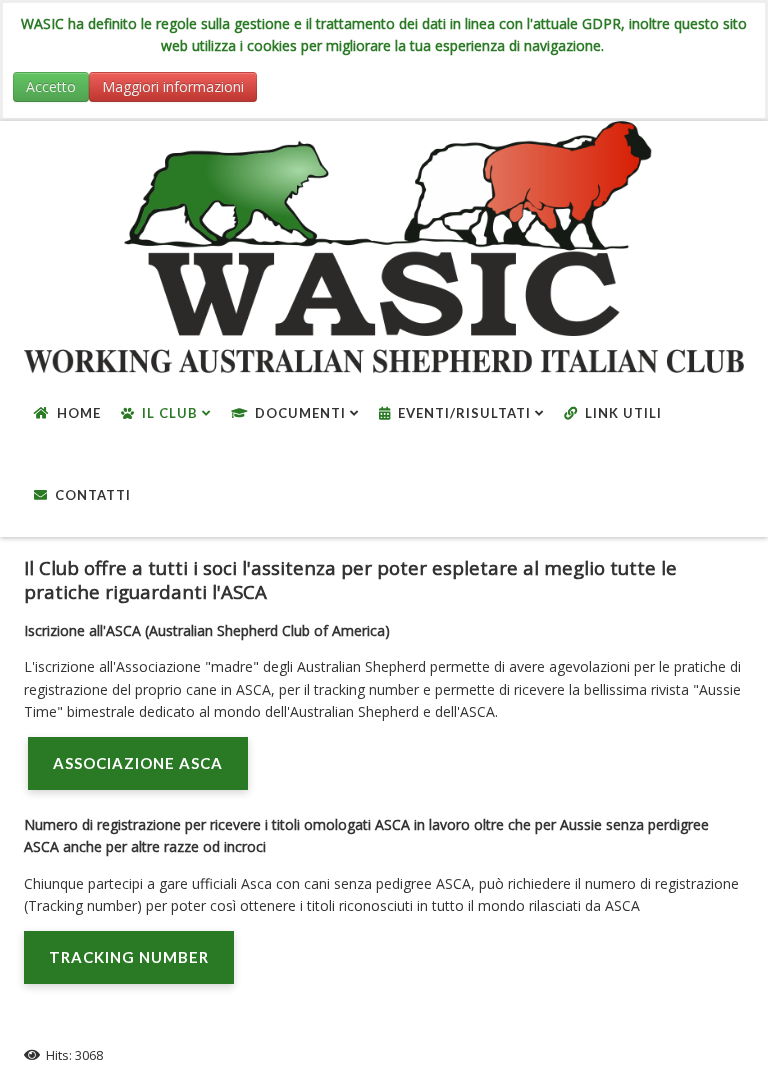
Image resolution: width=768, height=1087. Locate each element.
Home (79, 413)
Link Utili (623, 413)
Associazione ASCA (138, 763)
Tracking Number (129, 957)
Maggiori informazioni (173, 86)
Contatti (93, 495)
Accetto (51, 86)
